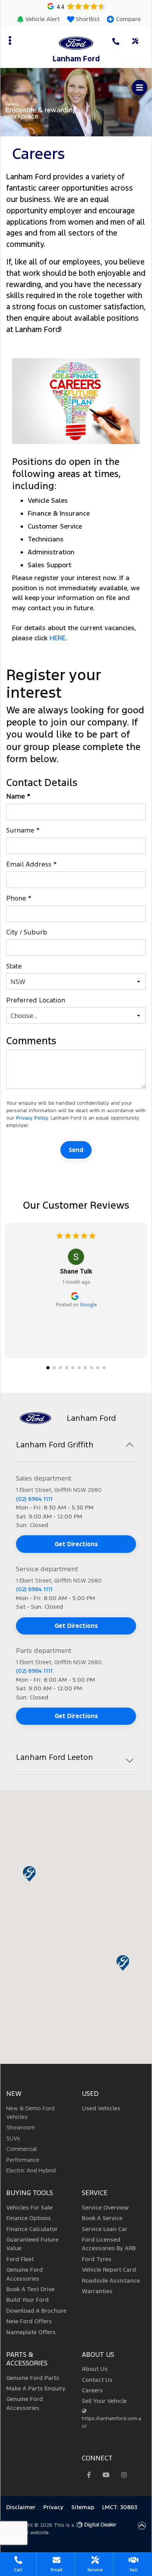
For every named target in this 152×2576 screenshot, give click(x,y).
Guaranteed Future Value (32, 2244)
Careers (92, 2390)
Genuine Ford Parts (33, 2378)
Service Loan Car (105, 2229)
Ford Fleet (20, 2259)
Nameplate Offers (31, 2332)
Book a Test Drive (30, 2289)
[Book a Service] (136, 41)
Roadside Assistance (111, 2280)
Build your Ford (27, 2300)
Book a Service (102, 2218)
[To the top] (142, 2526)
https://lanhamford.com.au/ (111, 2422)
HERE (57, 638)
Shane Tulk (76, 1271)
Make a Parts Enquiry (36, 2388)
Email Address (32, 864)
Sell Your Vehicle (104, 2401)
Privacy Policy (32, 1118)
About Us (95, 2369)
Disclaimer (21, 2507)
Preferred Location (37, 1000)
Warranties (97, 2291)
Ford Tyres (97, 2259)
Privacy (53, 2507)
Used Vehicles (101, 2108)
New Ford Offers (29, 2321)
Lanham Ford (76, 59)
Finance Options (29, 2218)
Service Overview (105, 2207)
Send (76, 1150)
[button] (35, 19)
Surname (23, 830)
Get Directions (76, 1544)
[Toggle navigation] (140, 88)
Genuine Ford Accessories (25, 2274)
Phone (19, 898)
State (15, 966)
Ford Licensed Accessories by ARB (109, 2244)
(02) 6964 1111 (34, 1499)
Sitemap (83, 2507)
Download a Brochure (36, 2311)
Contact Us (97, 2380)
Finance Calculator (32, 2229)
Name (18, 796)
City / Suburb (28, 932)
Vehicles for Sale (29, 2207)
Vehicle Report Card (109, 2270)
